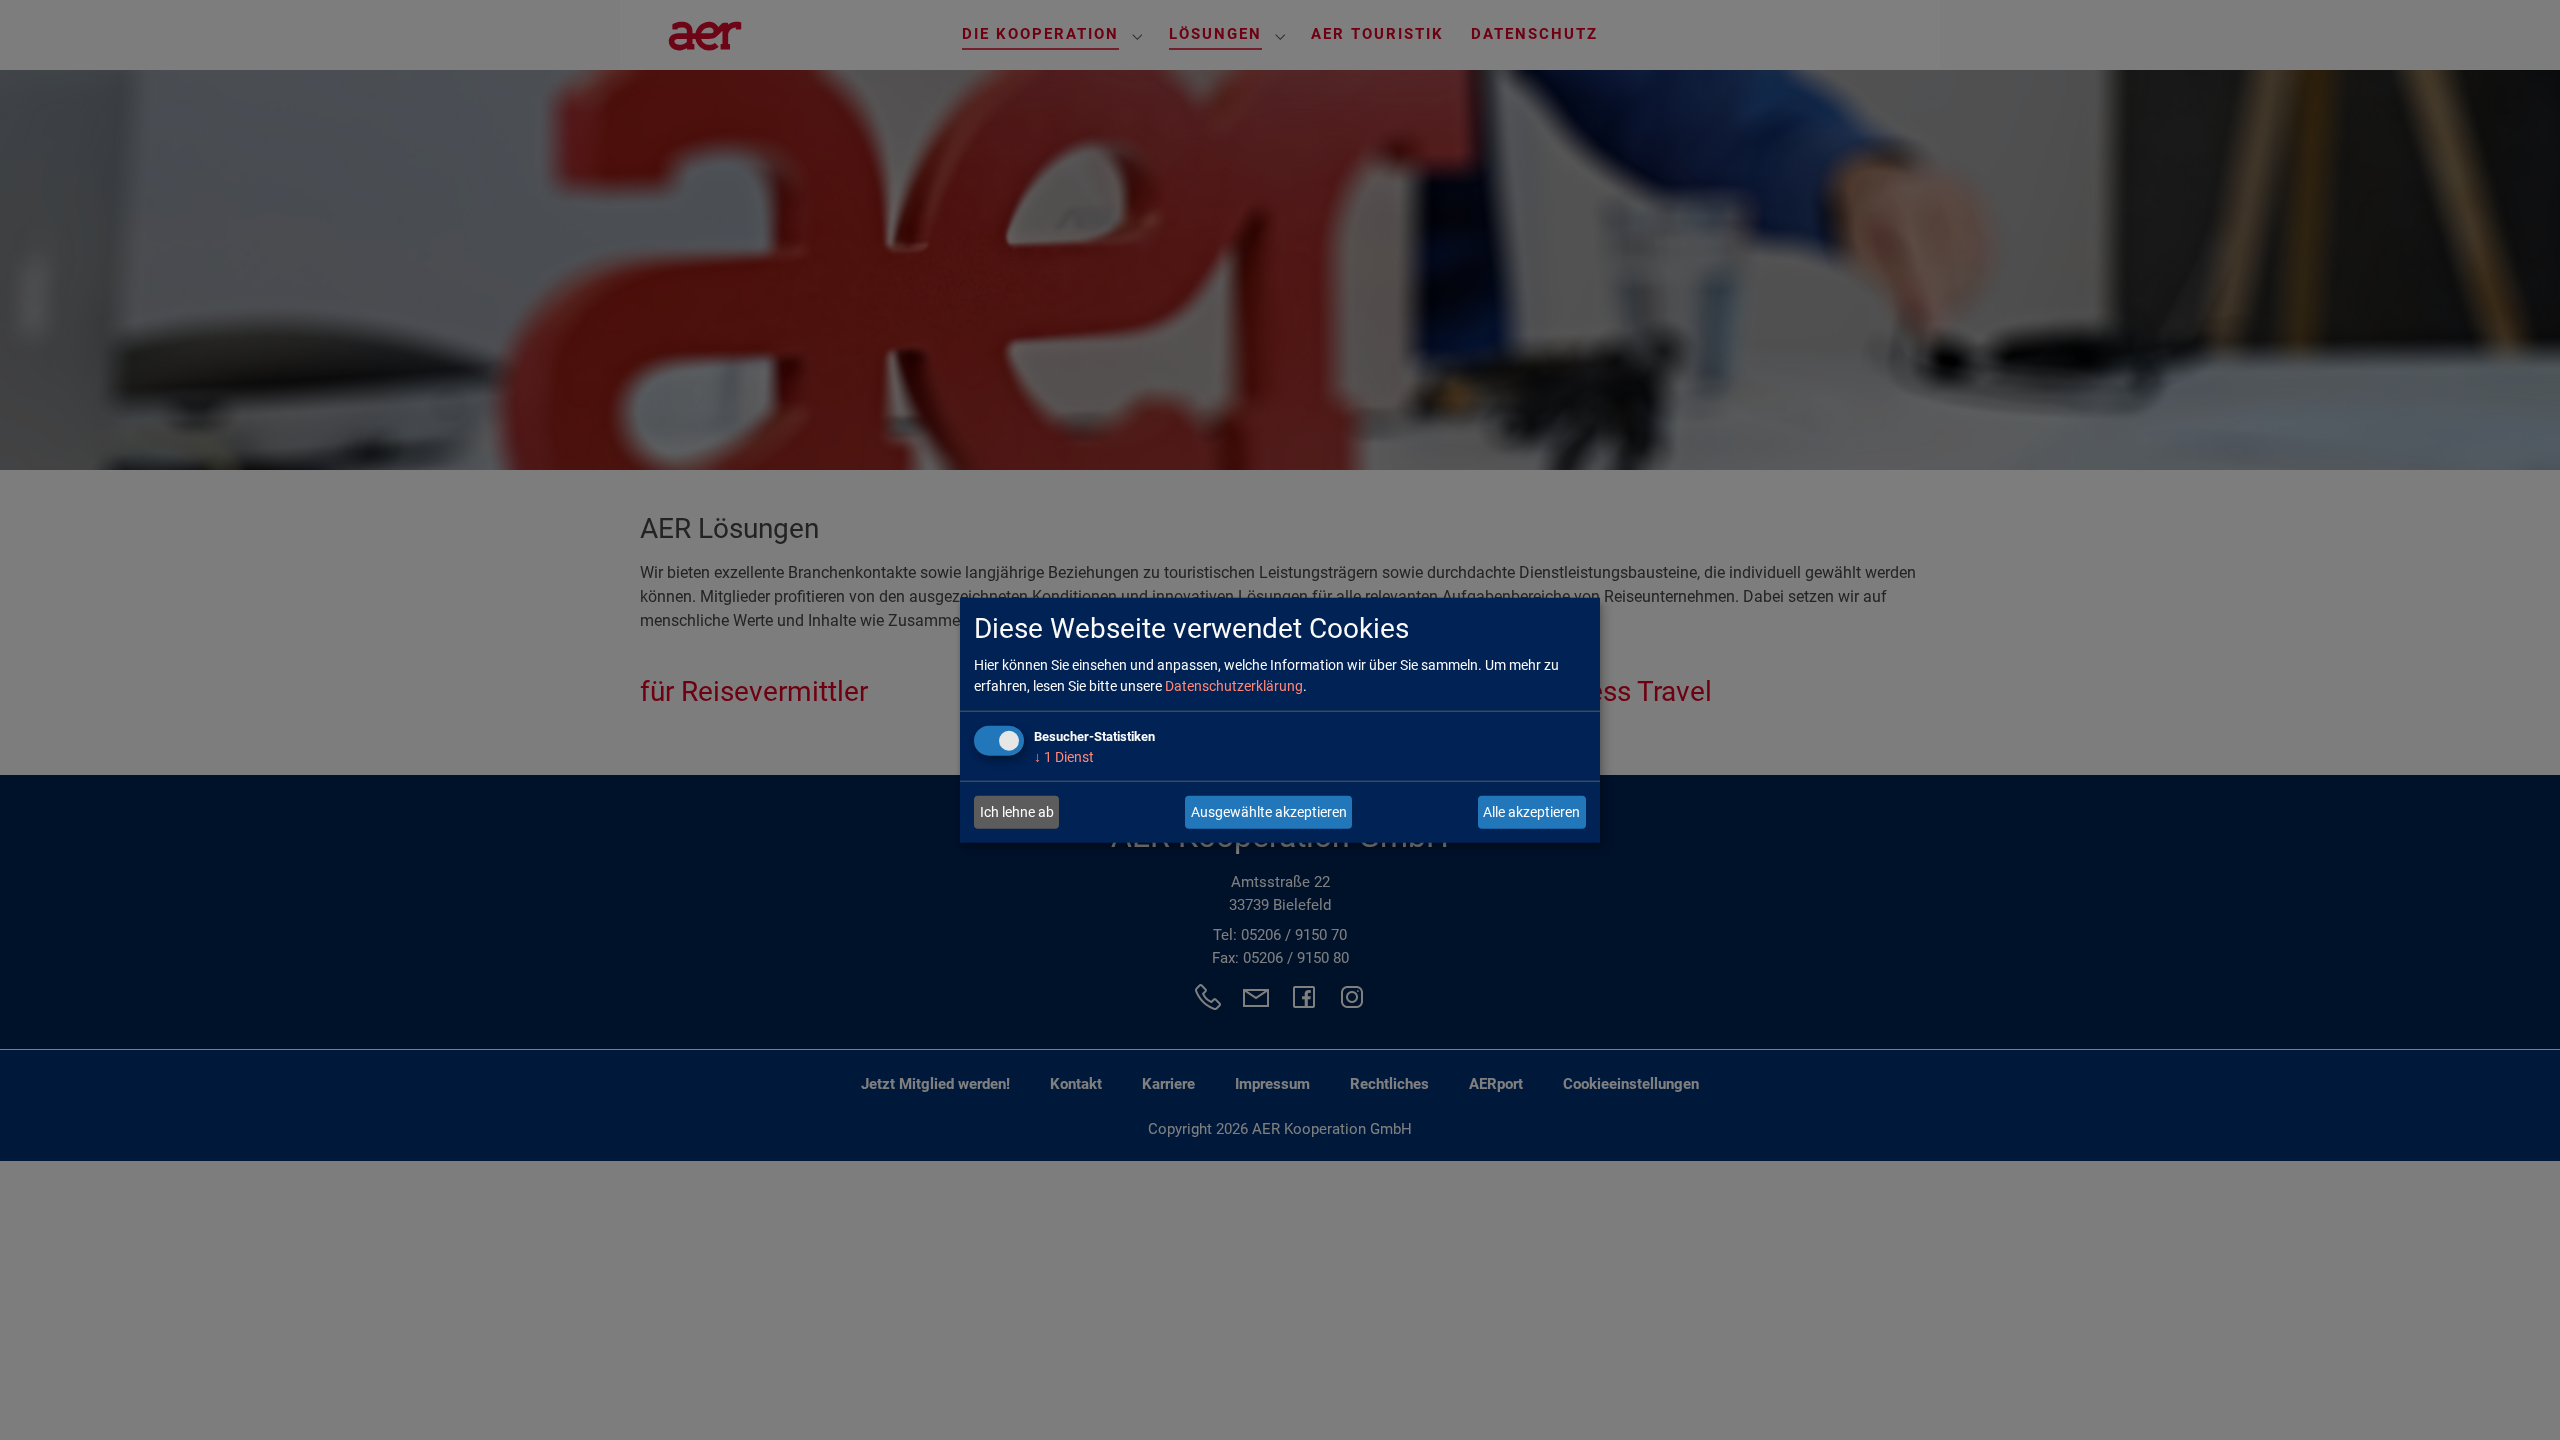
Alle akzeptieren (1531, 812)
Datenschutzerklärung (1234, 686)
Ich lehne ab (1017, 812)
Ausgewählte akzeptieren (1269, 812)
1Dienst (1064, 757)
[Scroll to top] (2516, 1396)
